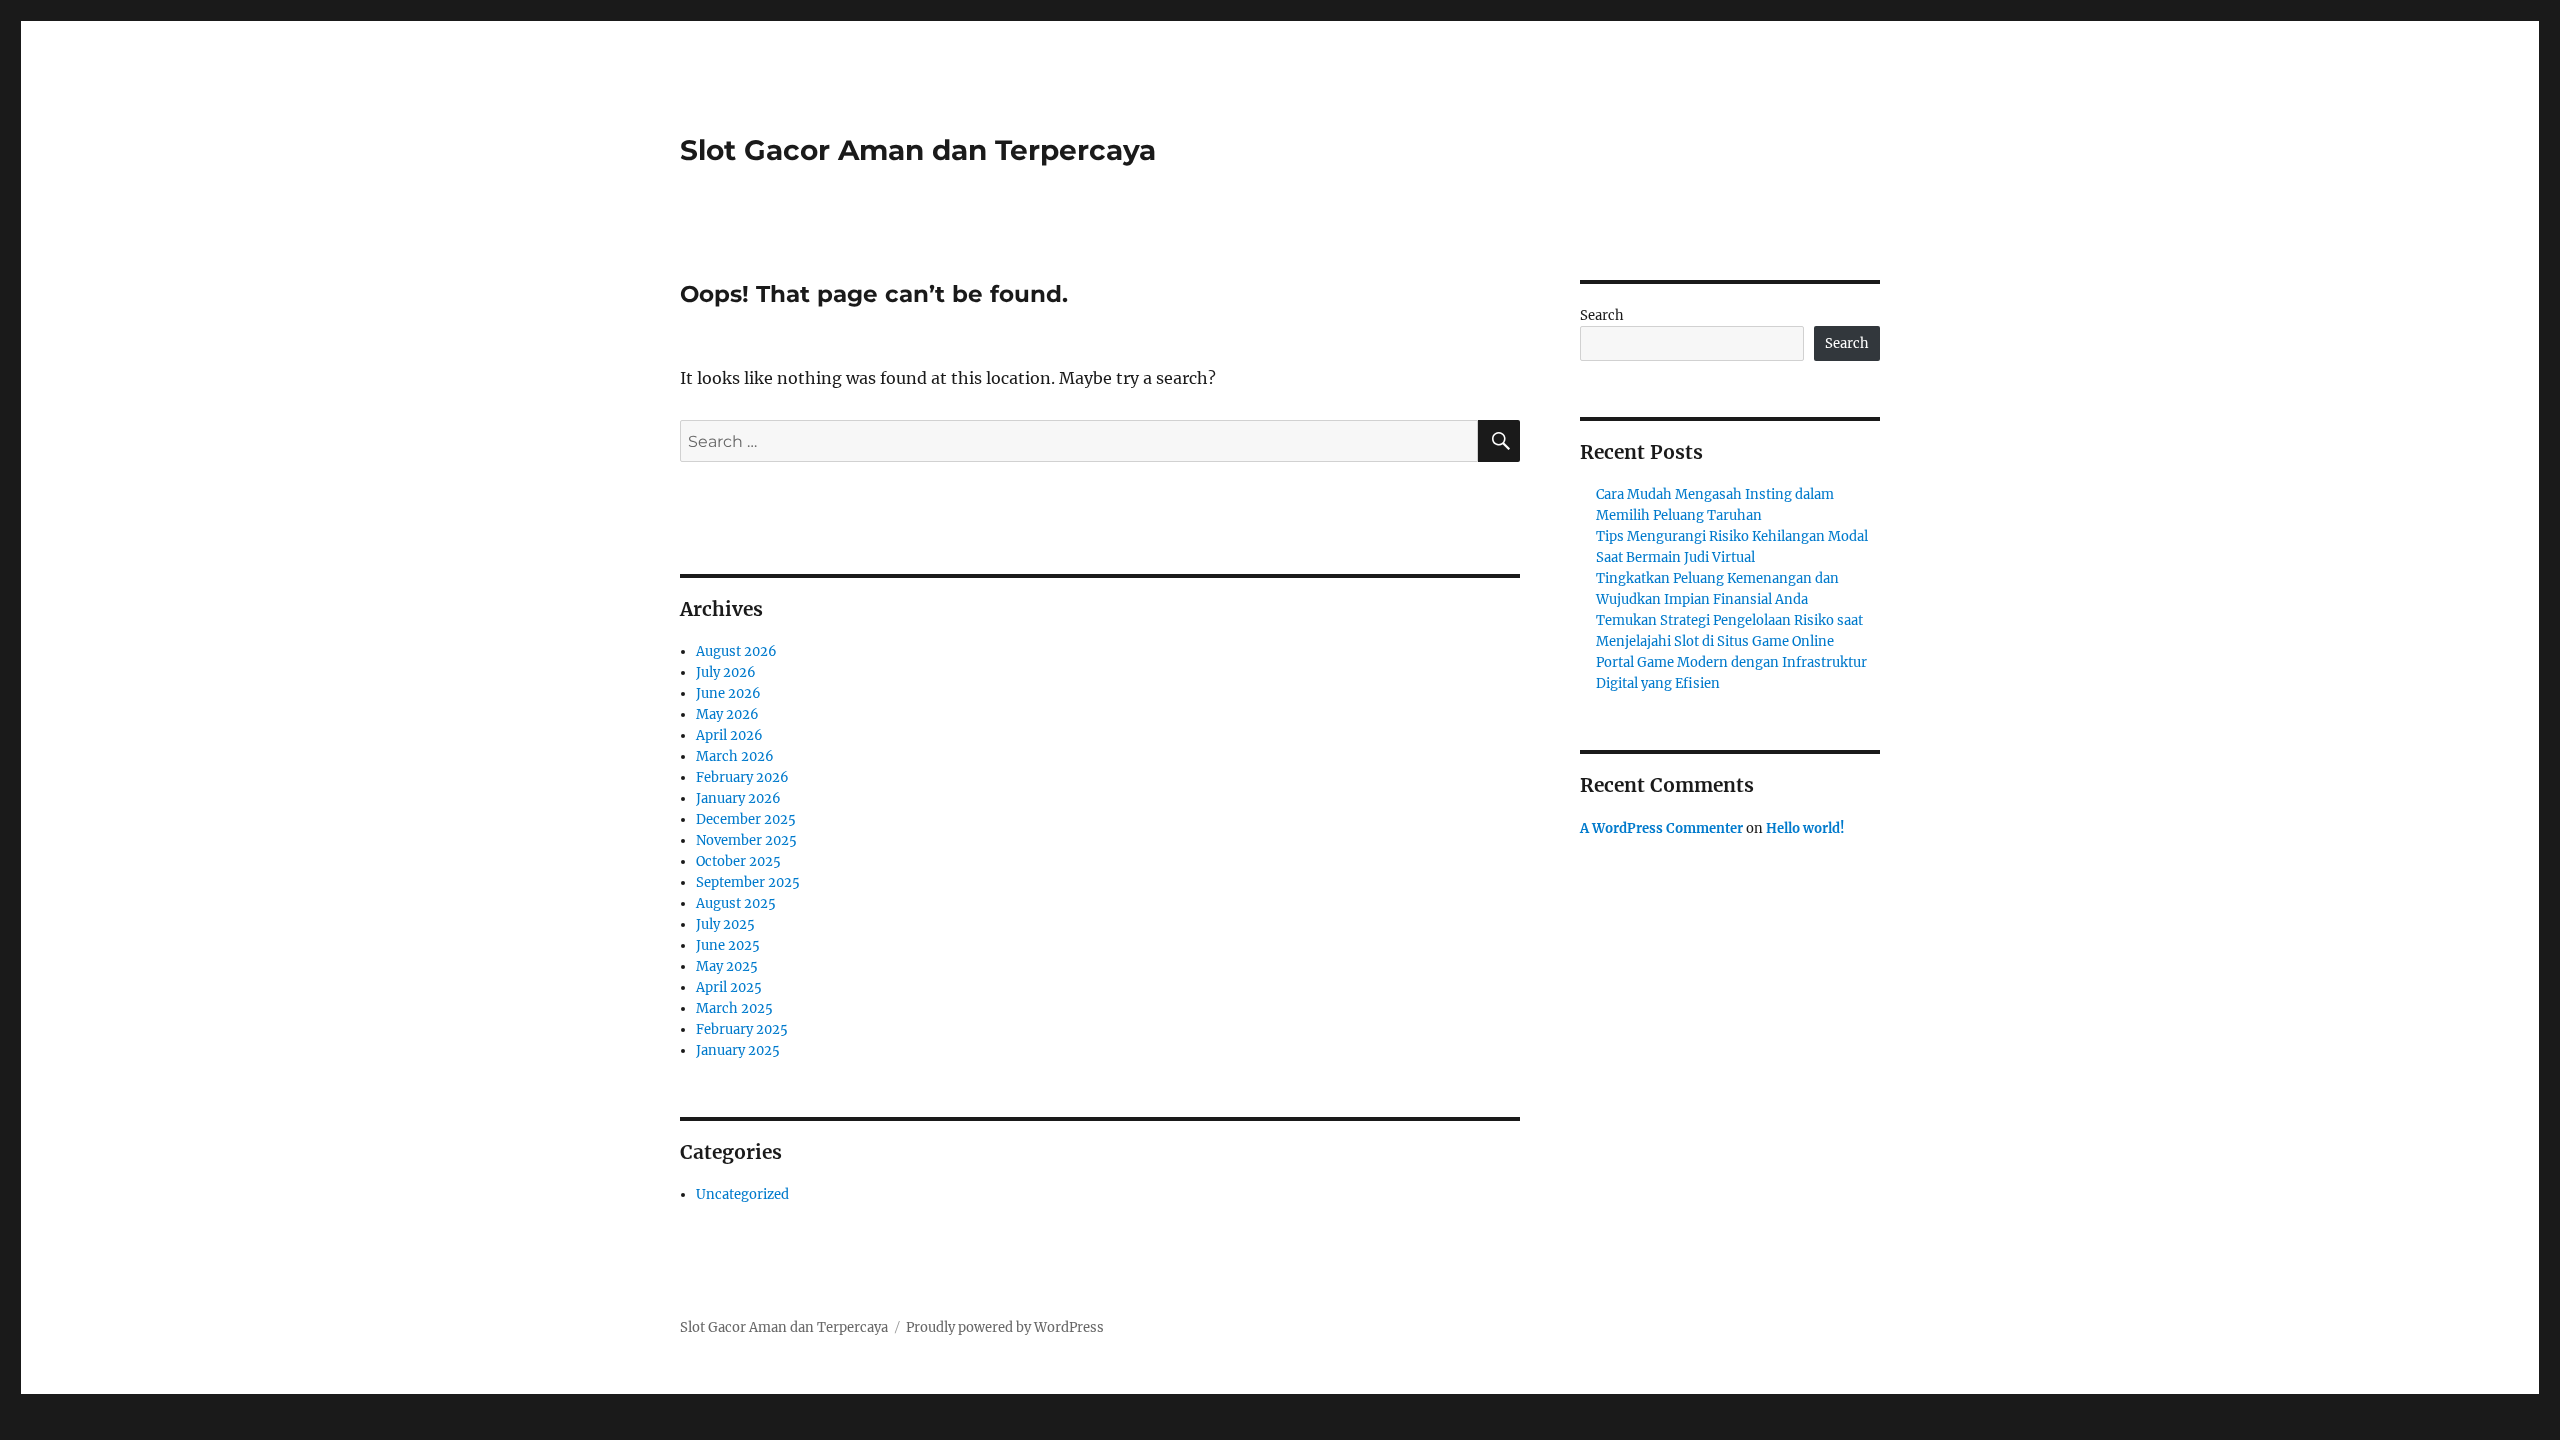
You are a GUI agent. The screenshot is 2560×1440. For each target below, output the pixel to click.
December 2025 (746, 819)
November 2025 (746, 840)
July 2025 (725, 924)
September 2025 (748, 882)
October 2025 (738, 861)
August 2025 (736, 903)
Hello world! (1805, 828)
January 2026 (738, 798)
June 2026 (728, 693)
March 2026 (735, 756)
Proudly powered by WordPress (1005, 1327)
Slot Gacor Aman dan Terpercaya (918, 150)
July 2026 (726, 672)
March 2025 (734, 1008)
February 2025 (742, 1029)
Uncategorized (742, 1194)
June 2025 (728, 945)
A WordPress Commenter (1661, 828)
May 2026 (727, 714)
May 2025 (727, 966)
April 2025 (729, 987)
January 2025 (738, 1050)
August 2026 (736, 651)
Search (1602, 315)
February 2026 (742, 777)
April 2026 (729, 735)
